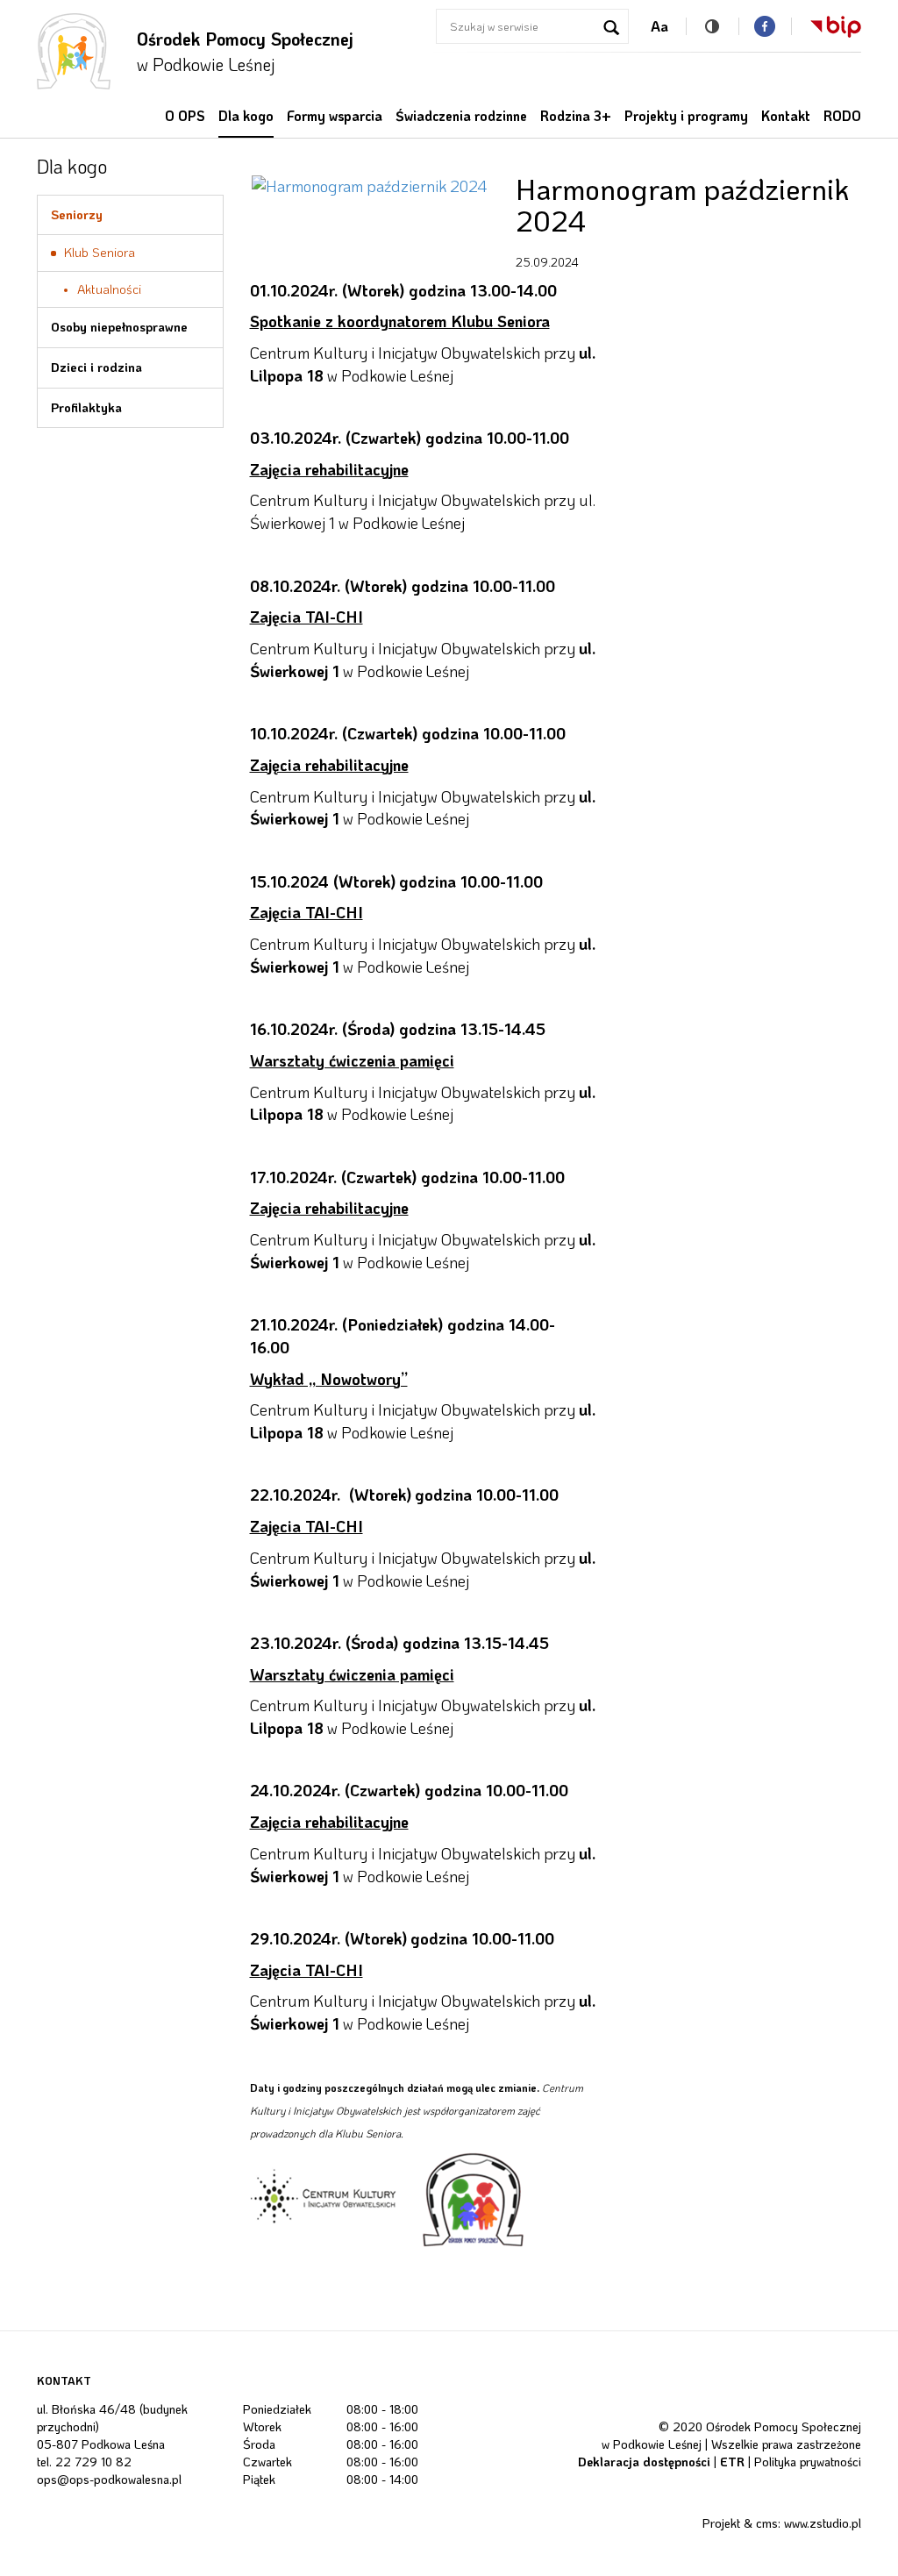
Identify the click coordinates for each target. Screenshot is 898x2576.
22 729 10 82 (93, 2462)
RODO (842, 116)
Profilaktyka (86, 407)
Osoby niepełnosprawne (119, 327)
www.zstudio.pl (823, 2523)
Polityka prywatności (808, 2462)
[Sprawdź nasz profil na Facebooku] (765, 26)
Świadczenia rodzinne (461, 116)
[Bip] (826, 26)
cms (767, 2523)
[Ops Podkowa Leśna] (74, 51)
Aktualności (109, 289)
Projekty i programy (686, 116)
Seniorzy (77, 214)
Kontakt (786, 116)
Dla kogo (246, 116)
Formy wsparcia (335, 116)
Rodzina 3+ (576, 116)
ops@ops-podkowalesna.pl (109, 2479)
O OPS (185, 116)
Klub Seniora (100, 252)
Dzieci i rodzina (96, 367)
